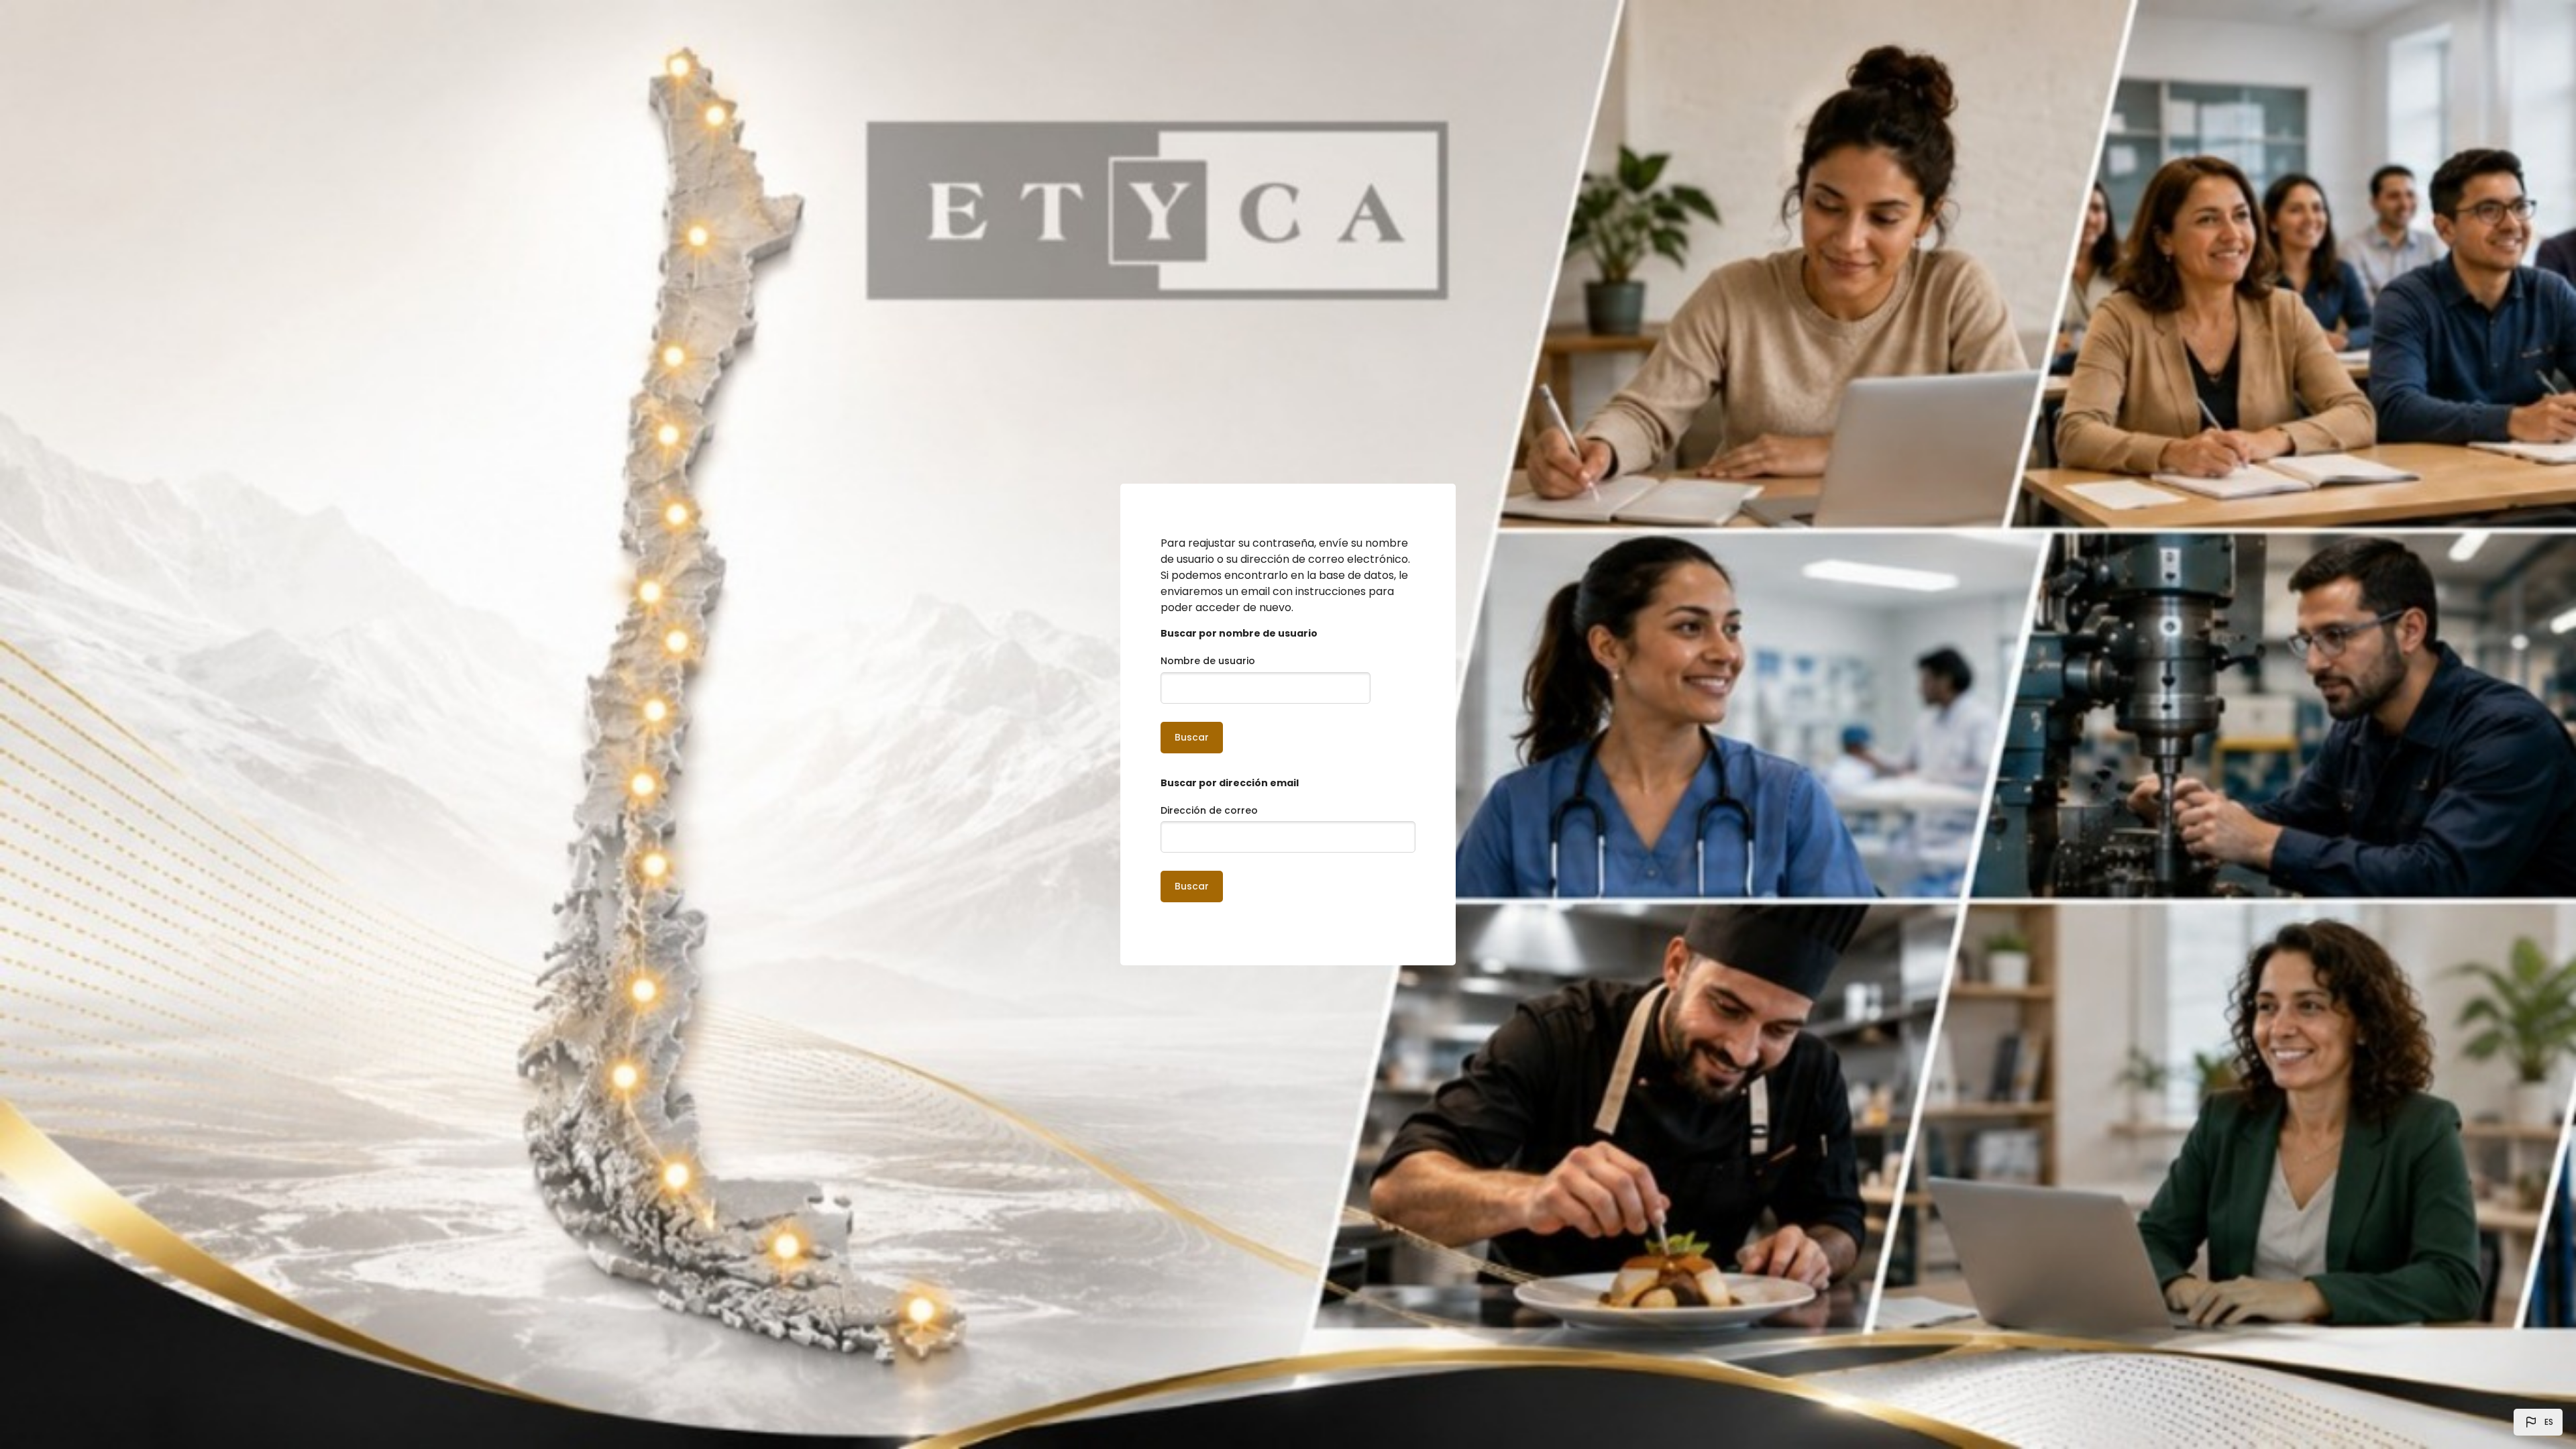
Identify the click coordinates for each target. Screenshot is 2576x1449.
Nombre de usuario (1208, 661)
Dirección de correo (1209, 810)
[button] (2538, 1422)
